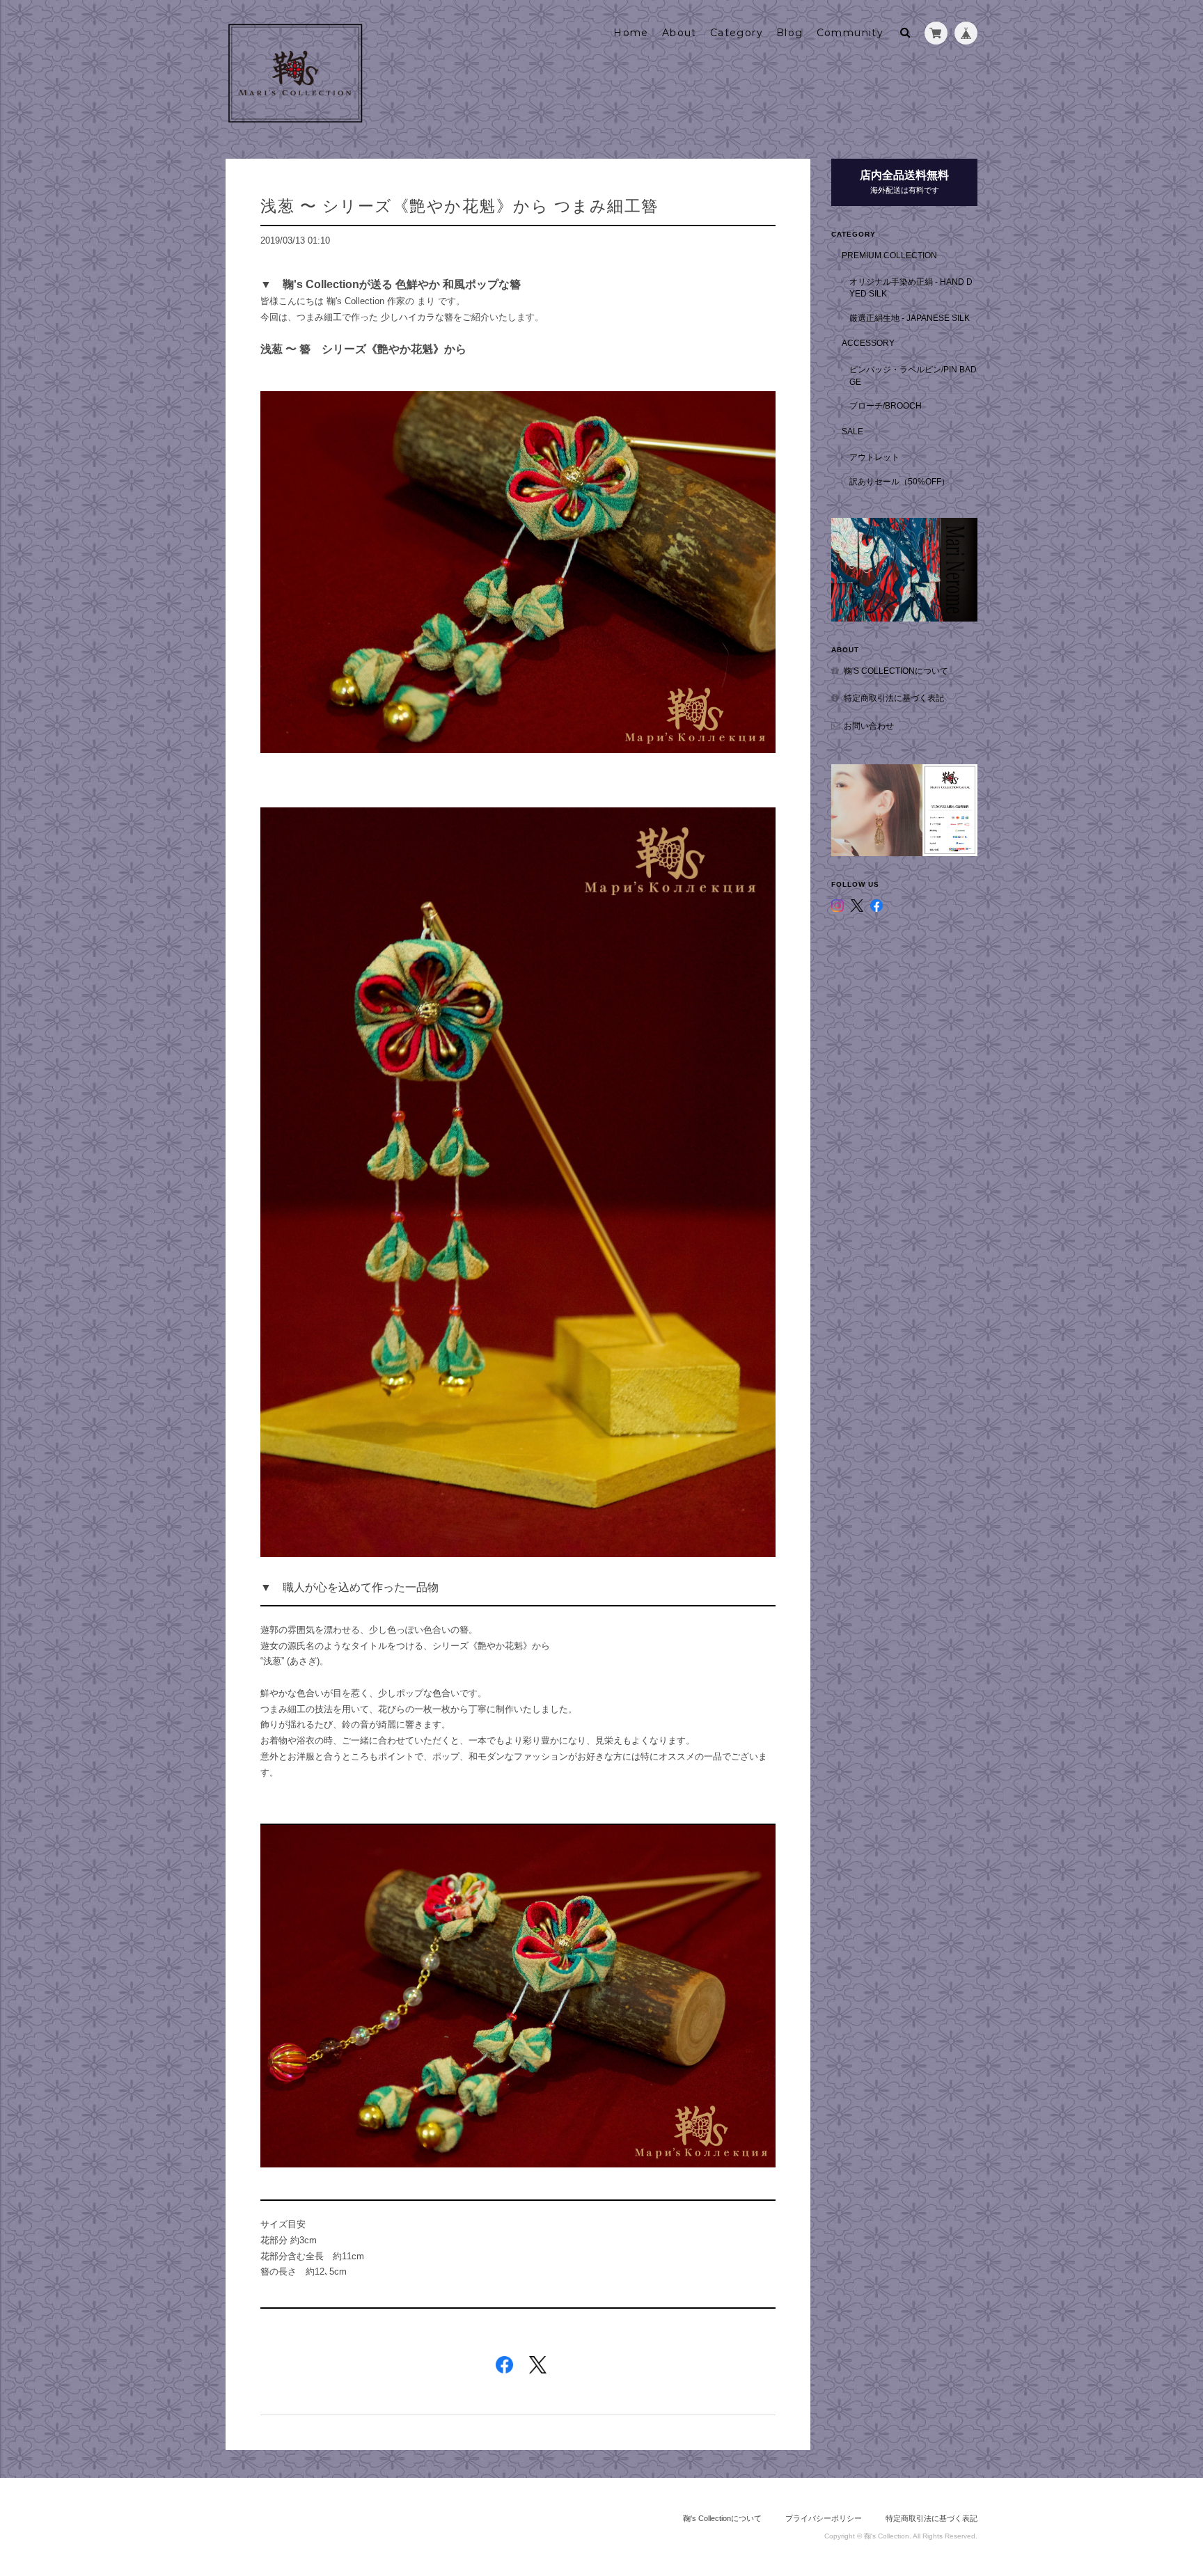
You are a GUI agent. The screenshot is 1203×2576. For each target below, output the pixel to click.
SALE (852, 431)
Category (737, 33)
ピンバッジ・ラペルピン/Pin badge (913, 376)
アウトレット (874, 457)
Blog (790, 33)
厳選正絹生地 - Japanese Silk (910, 318)
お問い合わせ (869, 726)
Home (631, 33)
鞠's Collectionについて (896, 671)
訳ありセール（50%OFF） (899, 481)
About (679, 33)
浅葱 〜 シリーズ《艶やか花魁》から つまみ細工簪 (459, 206)
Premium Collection (889, 255)
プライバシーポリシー (824, 2518)
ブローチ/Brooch (886, 405)
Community (850, 33)
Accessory (868, 343)
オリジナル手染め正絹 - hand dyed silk (911, 288)
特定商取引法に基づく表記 (894, 698)
